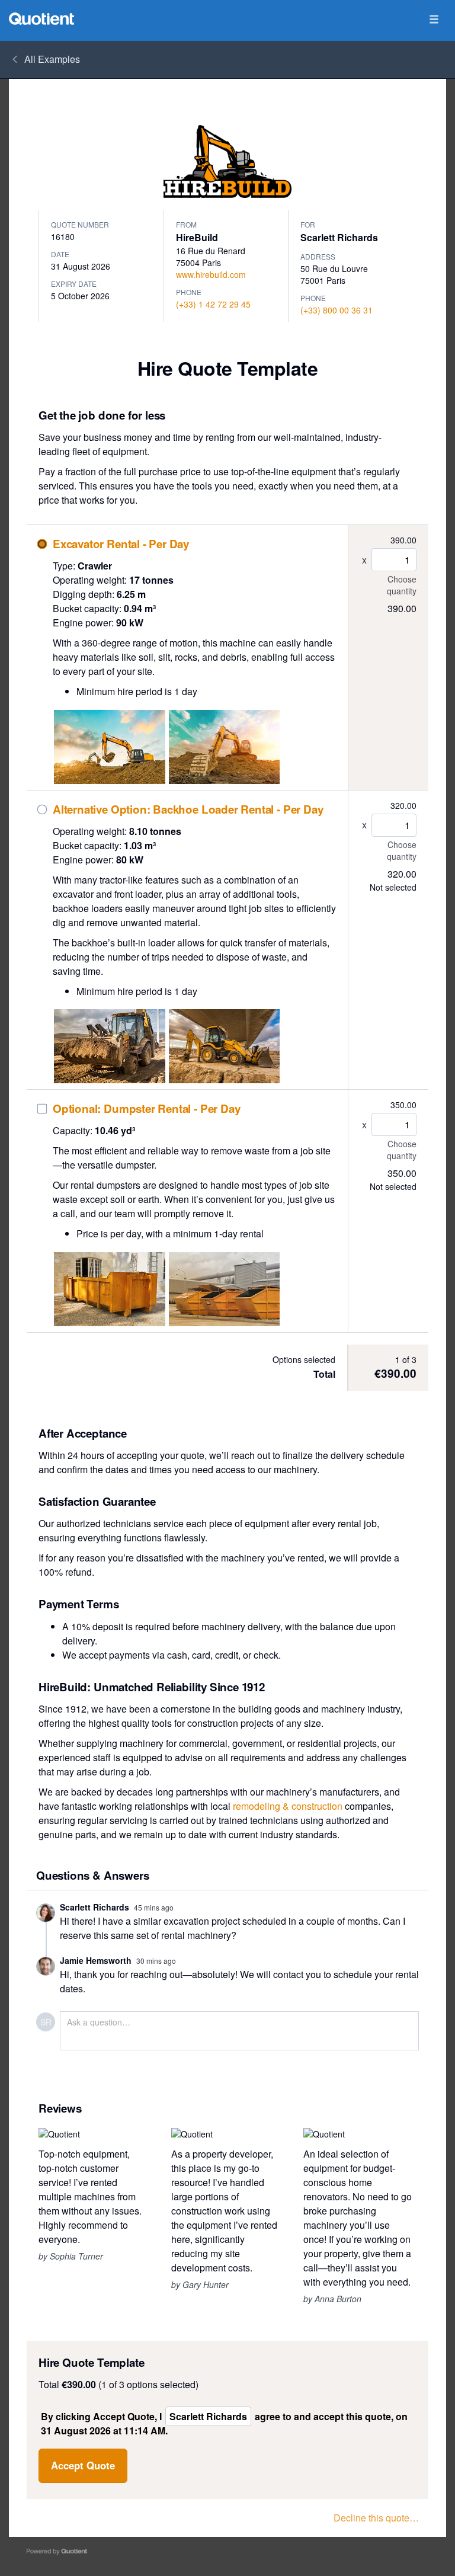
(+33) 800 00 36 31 (337, 310)
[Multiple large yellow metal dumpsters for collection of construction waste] (225, 1289)
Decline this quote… (376, 2518)
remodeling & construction (288, 1806)
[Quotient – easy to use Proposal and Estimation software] (41, 19)
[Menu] (434, 20)
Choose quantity (402, 585)
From (186, 224)
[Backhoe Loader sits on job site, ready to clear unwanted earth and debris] (225, 1046)
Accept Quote (83, 2465)
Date (60, 254)
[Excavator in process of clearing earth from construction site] (225, 747)
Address (318, 256)
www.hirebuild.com (211, 274)
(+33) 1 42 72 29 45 (213, 304)
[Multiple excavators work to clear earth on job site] (110, 747)
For (308, 224)
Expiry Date (74, 284)
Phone (189, 292)
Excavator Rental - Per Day (121, 544)
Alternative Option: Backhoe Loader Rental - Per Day (188, 810)
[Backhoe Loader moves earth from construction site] (110, 1046)
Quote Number (80, 224)
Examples (52, 59)
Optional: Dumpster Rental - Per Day (146, 1109)
